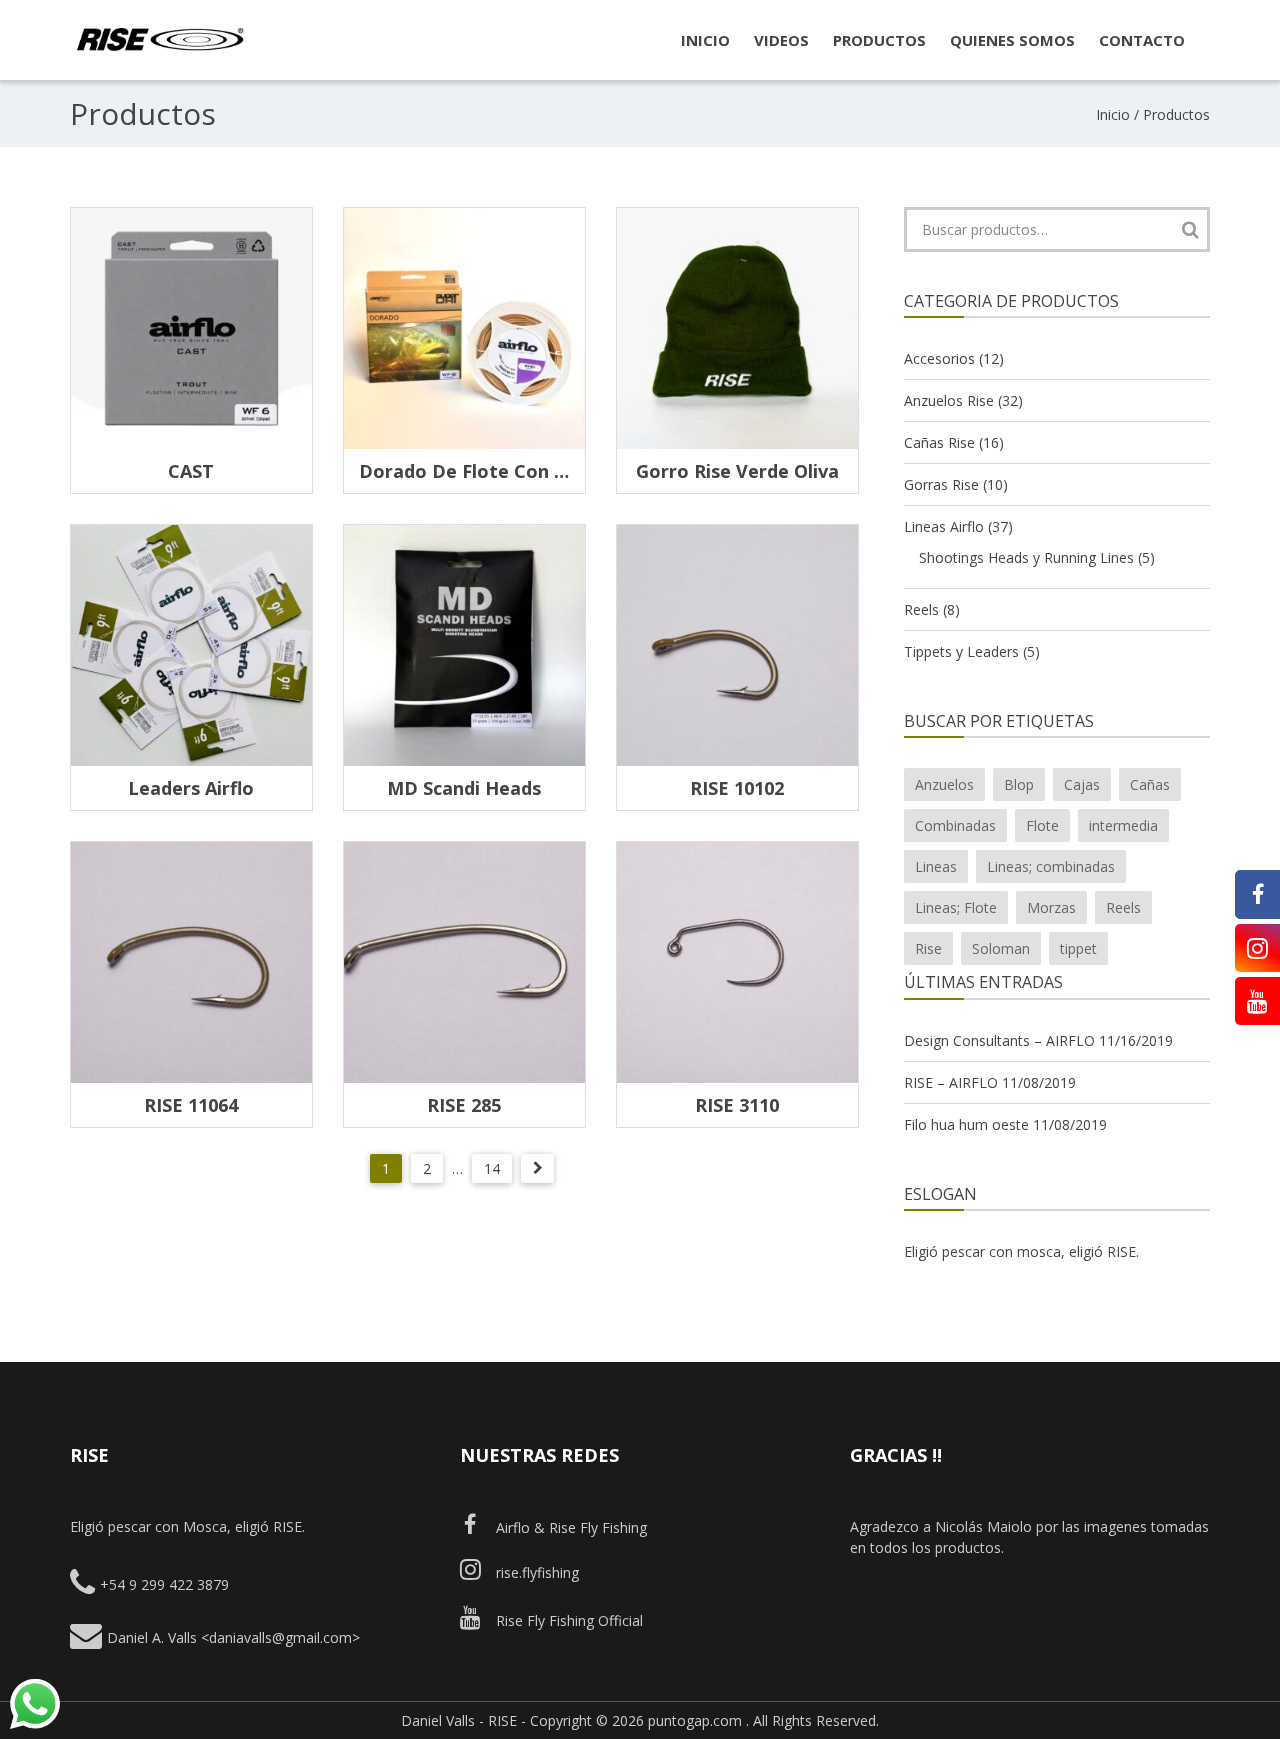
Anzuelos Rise (949, 400)
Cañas (1150, 784)
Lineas (936, 866)
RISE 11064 (191, 1105)
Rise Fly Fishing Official (569, 1620)
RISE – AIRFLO (951, 1082)
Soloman (1001, 948)
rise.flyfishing (537, 1572)
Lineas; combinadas (1051, 866)
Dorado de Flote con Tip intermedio (523, 471)
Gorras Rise (941, 484)
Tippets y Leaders (961, 651)
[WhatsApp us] (35, 1704)
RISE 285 (464, 1105)
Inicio (1113, 114)
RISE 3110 (737, 1105)
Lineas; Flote (956, 907)
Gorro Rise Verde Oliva (737, 471)
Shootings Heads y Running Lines (1026, 557)
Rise (928, 948)
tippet (1078, 948)
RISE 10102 (737, 788)
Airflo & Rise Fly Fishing (571, 1527)
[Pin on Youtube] (1257, 1001)
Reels (921, 609)
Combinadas (955, 825)
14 (492, 1168)
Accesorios (939, 358)
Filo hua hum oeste (966, 1124)
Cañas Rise (939, 442)
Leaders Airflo (191, 788)
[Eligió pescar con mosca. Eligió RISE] (160, 47)
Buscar (1190, 229)
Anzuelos (944, 784)
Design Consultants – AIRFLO (999, 1040)
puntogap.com (695, 1720)
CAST (191, 471)
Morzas (1051, 907)
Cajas (1082, 784)
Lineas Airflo (944, 526)
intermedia (1123, 825)
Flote (1042, 825)
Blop (1019, 784)
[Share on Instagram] (1257, 948)
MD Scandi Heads (464, 788)
